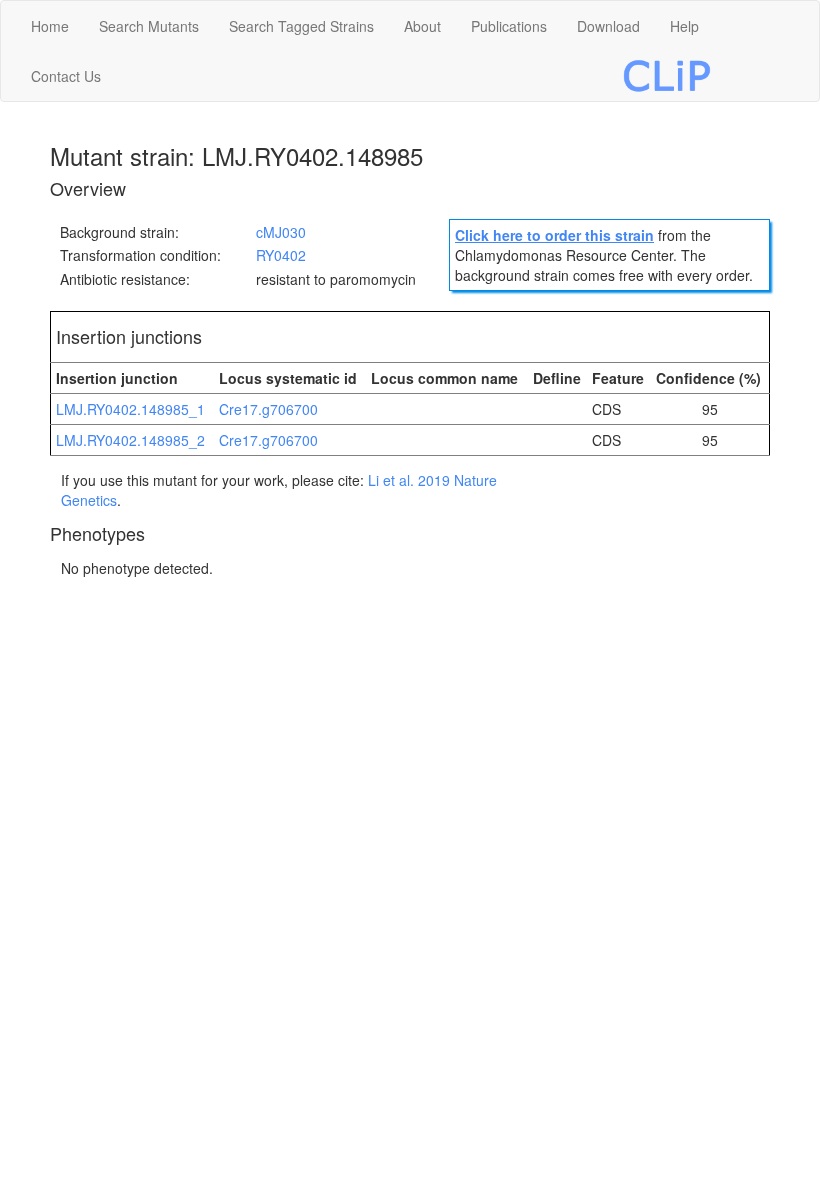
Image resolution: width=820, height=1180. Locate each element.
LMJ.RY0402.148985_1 (130, 409)
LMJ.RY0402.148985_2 (130, 440)
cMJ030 (281, 232)
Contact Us (66, 76)
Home (50, 26)
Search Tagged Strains (301, 26)
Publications (509, 26)
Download (608, 26)
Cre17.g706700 (268, 409)
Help (684, 26)
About (422, 26)
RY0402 (281, 255)
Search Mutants (149, 26)
